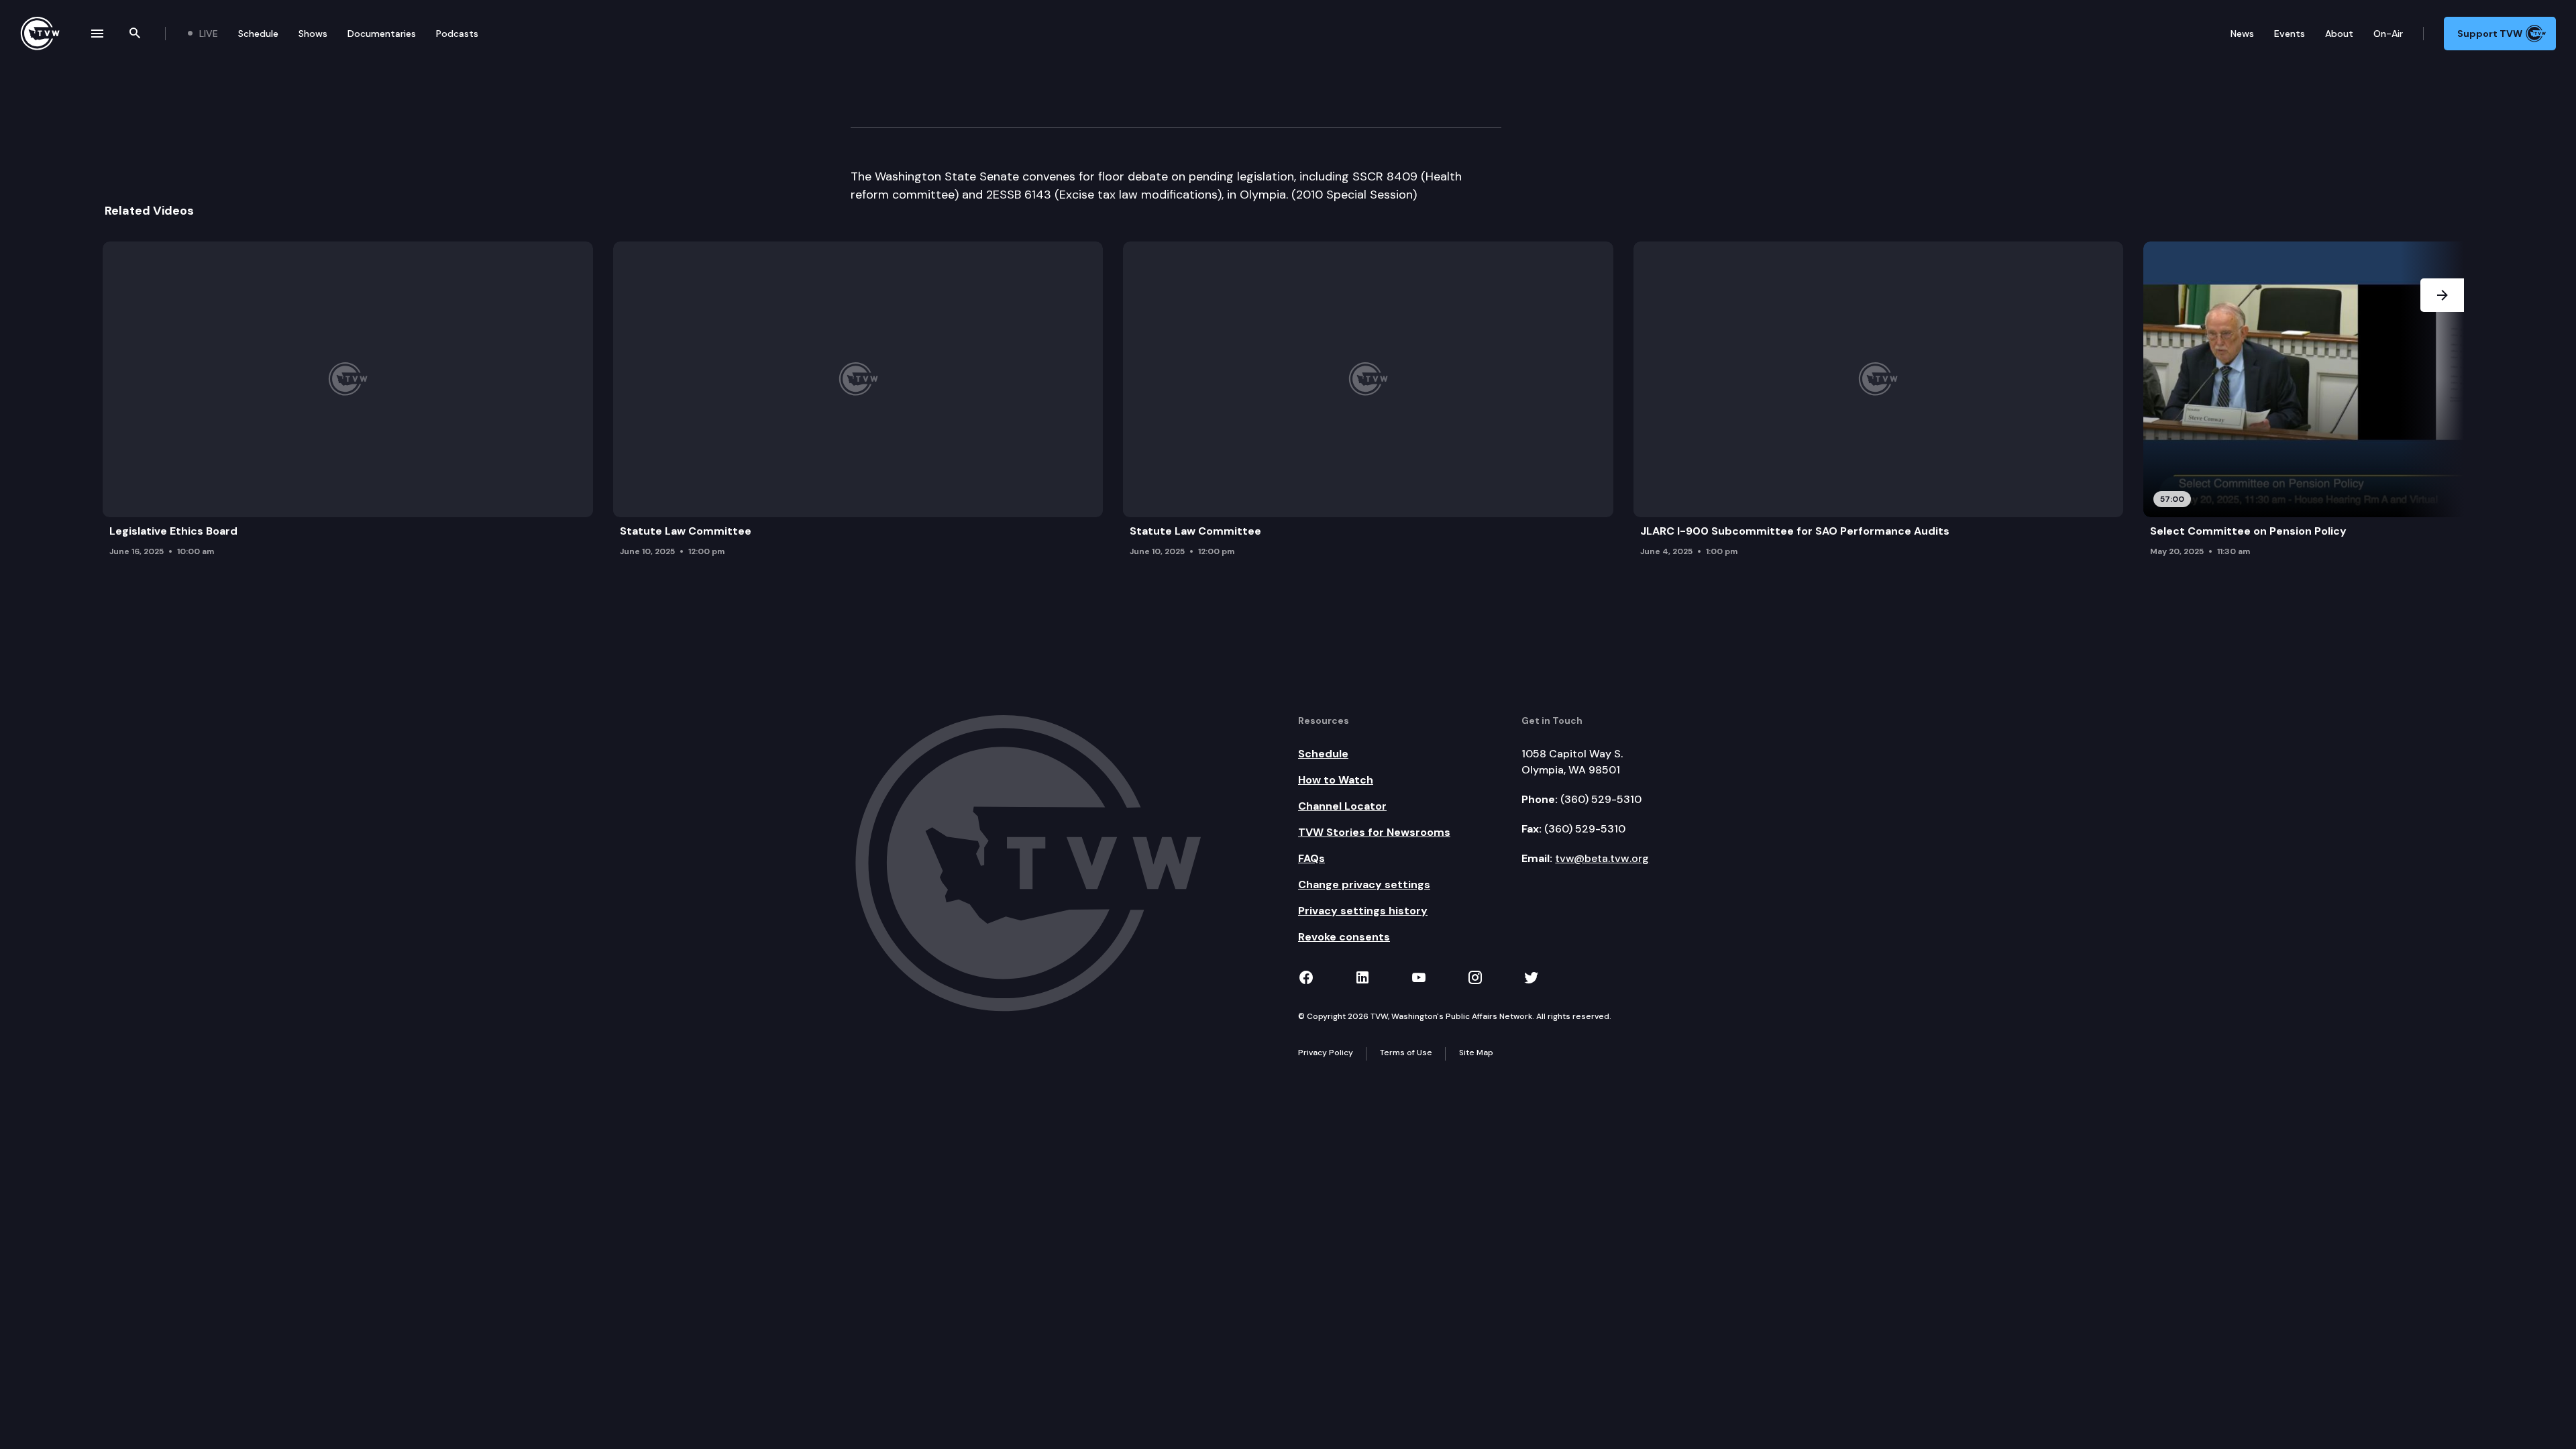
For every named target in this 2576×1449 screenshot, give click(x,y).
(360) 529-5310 (1601, 799)
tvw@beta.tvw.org (1602, 858)
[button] (2442, 403)
